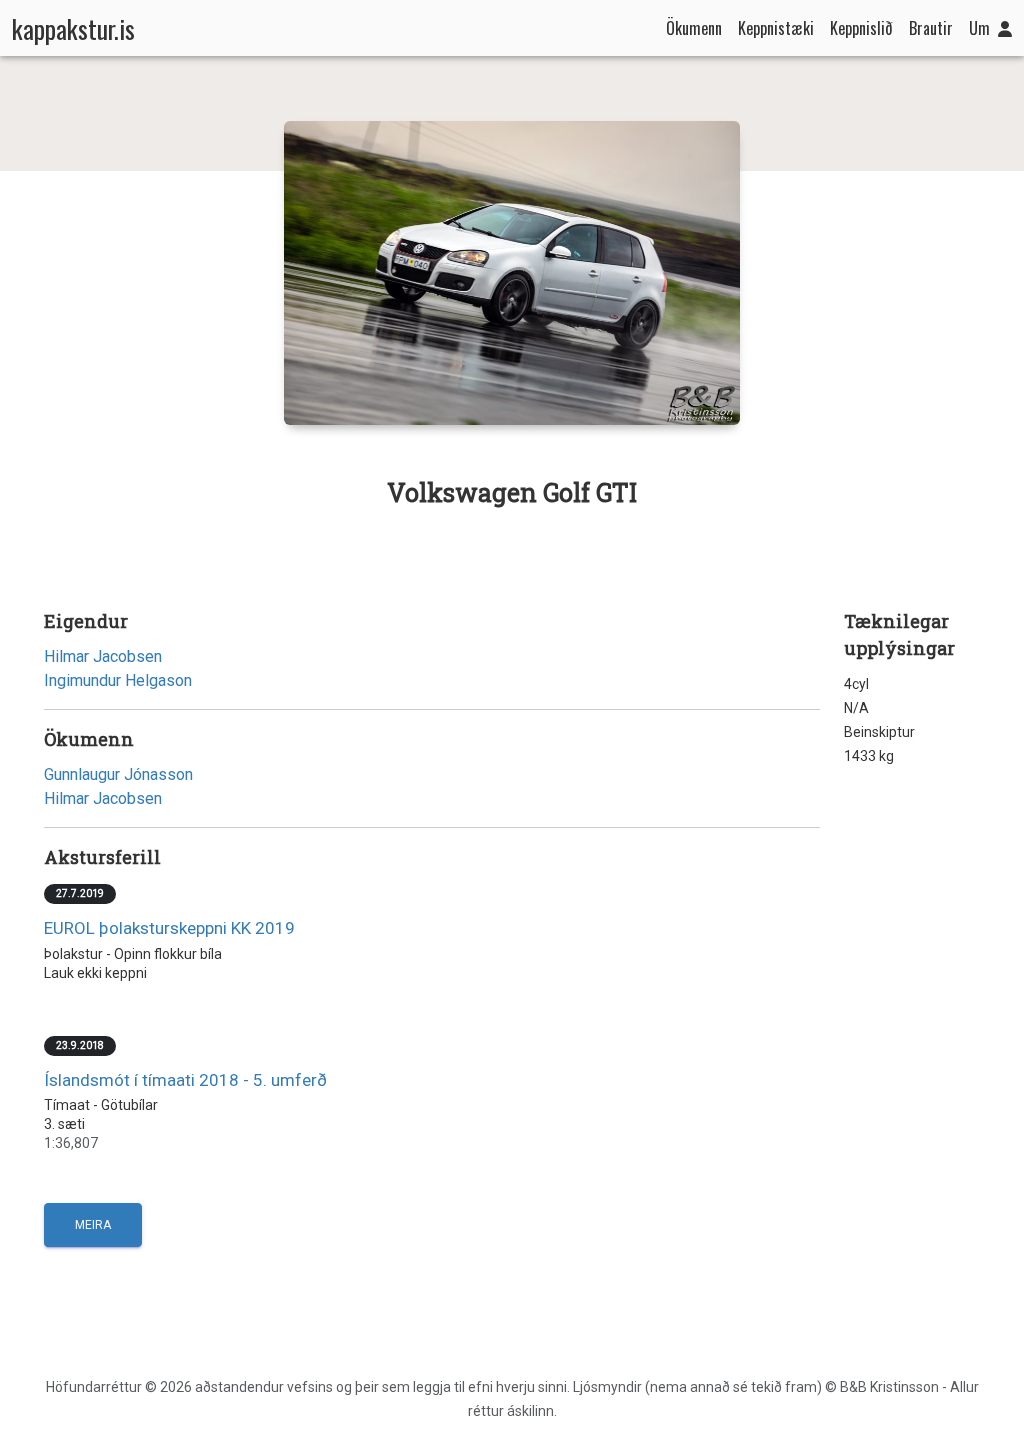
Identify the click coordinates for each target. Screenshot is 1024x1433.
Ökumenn (694, 28)
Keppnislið (861, 28)
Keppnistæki (776, 28)
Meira (93, 1225)
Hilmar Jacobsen (103, 656)
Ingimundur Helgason (118, 680)
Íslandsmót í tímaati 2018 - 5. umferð (185, 1080)
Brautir (931, 28)
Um (979, 28)
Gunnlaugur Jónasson (118, 774)
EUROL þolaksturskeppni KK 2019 (169, 928)
